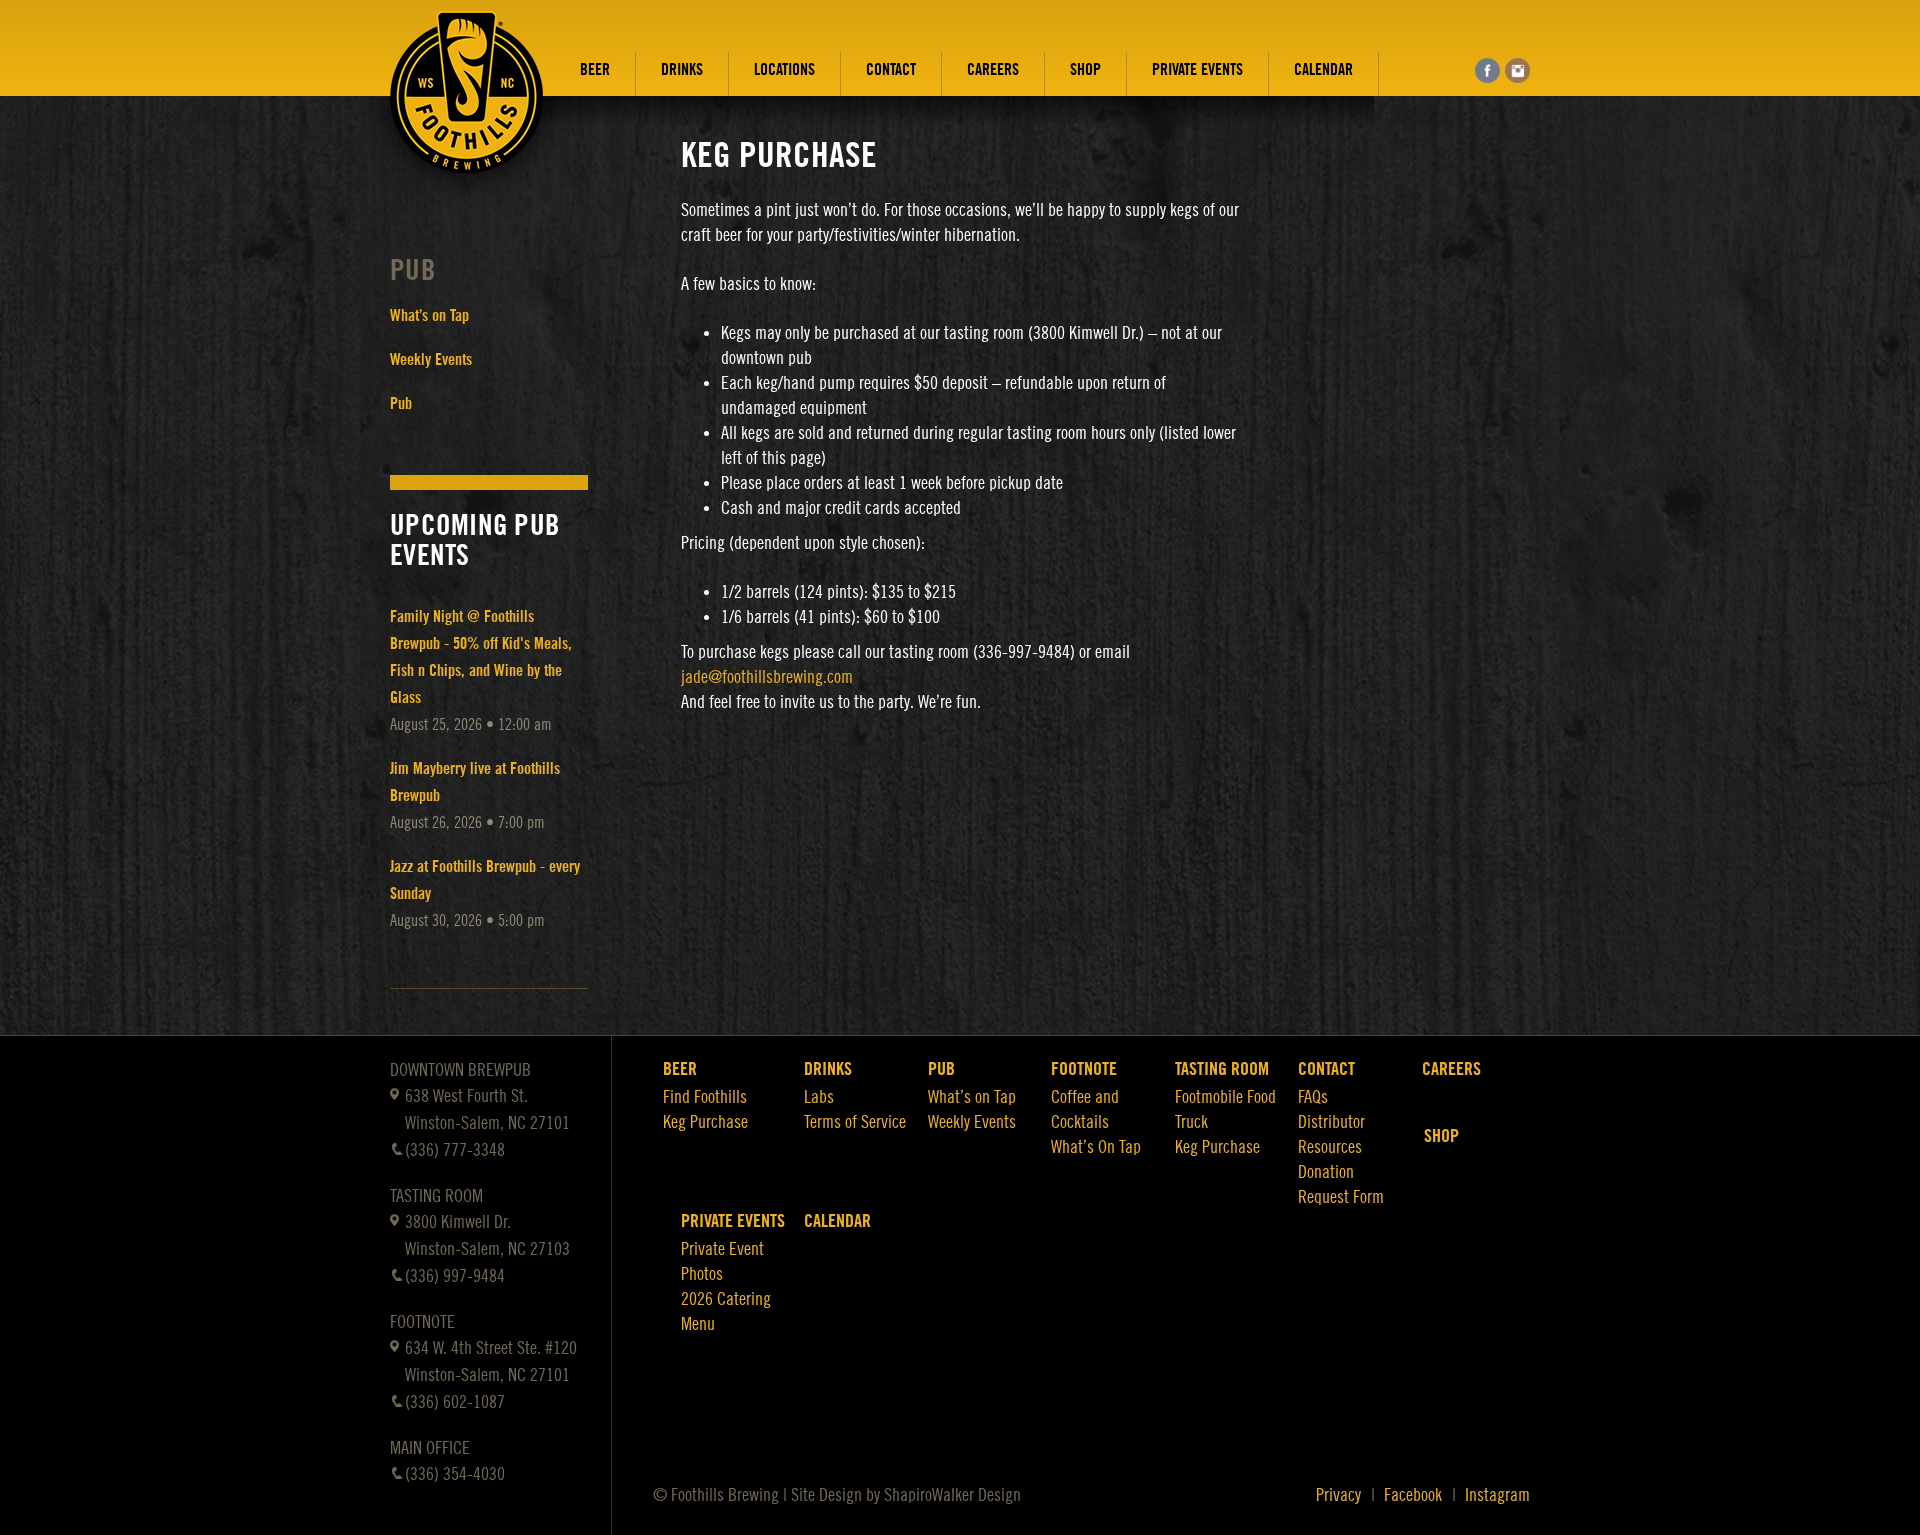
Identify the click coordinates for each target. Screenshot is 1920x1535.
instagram (1517, 70)
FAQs (1313, 1097)
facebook (1487, 70)
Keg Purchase (705, 1122)
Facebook (1413, 1495)
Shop (1085, 70)
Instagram (1497, 1495)
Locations (784, 70)
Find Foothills (705, 1097)
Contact (891, 70)
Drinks (682, 70)
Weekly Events (431, 360)
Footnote (1084, 1069)
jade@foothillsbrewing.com (767, 677)
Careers (993, 70)
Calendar (1323, 70)
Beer (595, 70)
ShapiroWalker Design (952, 1495)
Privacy (1338, 1495)
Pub (413, 270)
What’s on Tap (429, 316)
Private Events (1197, 70)
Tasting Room (1222, 1069)
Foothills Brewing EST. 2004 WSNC (467, 107)
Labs (819, 1097)
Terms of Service (855, 1122)
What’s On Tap (1096, 1147)
